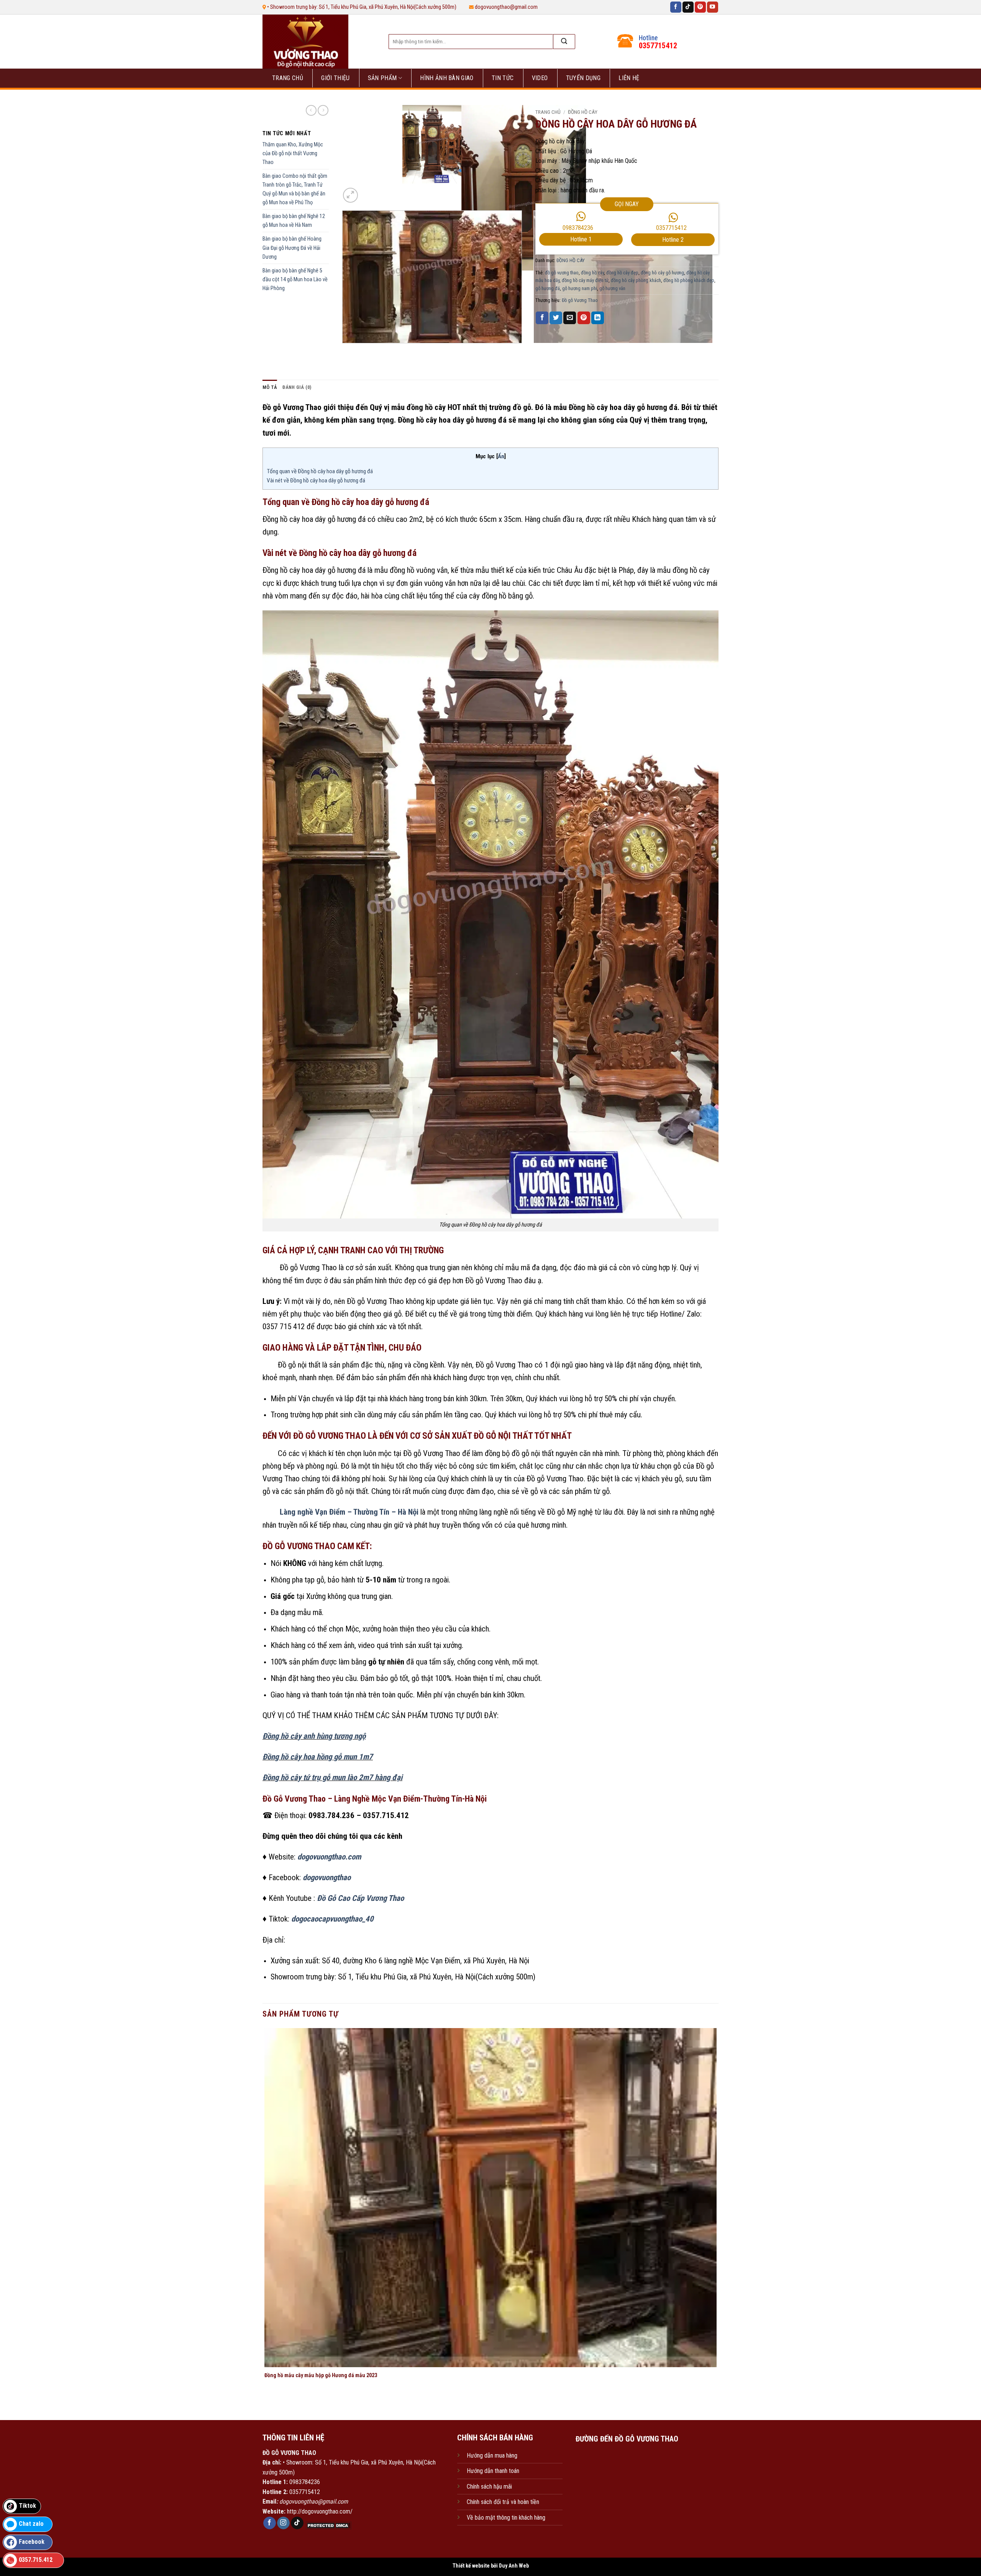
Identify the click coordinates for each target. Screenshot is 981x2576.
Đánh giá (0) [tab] (297, 387)
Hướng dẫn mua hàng (492, 2455)
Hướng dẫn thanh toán (493, 2471)
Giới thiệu (335, 78)
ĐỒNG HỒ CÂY (583, 112)
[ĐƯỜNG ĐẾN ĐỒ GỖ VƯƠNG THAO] (627, 2485)
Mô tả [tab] (270, 387)
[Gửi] (564, 42)
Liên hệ (629, 78)
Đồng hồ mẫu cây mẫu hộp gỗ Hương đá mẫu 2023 (321, 2375)
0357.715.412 (36, 2560)
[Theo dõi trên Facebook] (676, 7)
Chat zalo (31, 2524)
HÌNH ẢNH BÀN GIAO (447, 78)
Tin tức (503, 78)
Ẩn (501, 456)
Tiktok (27, 2506)
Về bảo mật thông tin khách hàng (506, 2518)
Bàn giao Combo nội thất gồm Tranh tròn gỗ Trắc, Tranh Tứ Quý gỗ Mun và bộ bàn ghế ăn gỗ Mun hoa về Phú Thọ (295, 189)
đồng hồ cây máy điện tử (585, 280)
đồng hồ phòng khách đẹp (689, 280)
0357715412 (671, 228)
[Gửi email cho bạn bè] (570, 318)
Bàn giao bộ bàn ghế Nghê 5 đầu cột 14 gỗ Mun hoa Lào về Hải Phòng (295, 280)
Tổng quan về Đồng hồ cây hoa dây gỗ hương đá (320, 471)
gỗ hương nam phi (580, 288)
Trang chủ (288, 78)
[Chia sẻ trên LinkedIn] (598, 318)
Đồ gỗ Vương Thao (580, 300)
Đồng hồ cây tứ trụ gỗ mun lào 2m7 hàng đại (332, 1777)
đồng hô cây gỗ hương (662, 273)
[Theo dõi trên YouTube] (713, 7)
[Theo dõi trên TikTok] (688, 7)
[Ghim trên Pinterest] (584, 318)
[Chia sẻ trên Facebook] (542, 318)
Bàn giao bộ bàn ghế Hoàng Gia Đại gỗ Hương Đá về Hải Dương (292, 248)
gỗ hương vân (612, 288)
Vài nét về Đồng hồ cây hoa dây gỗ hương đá (317, 480)
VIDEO (540, 78)
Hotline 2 (673, 240)
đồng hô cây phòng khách (636, 280)
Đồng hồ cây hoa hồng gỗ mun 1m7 (318, 1757)
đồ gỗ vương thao (562, 273)
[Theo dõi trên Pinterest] (700, 7)
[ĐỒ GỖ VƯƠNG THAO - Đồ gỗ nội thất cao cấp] (317, 42)
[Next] (369, 191)
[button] (350, 195)
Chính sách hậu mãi (489, 2487)
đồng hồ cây (592, 273)
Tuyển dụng (583, 78)
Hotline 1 (581, 239)
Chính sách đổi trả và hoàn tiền (503, 2502)
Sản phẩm (382, 78)
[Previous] (344, 351)
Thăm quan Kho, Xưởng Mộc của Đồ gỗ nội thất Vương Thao (293, 153)
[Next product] (311, 110)
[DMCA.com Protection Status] (328, 2525)
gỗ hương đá (548, 288)
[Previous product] (323, 110)
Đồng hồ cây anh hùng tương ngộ (314, 1736)
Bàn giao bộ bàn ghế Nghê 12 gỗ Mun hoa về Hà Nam (294, 221)
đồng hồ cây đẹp (622, 273)
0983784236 (578, 228)
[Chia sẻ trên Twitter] (556, 318)
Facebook (32, 2542)
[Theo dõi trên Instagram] (283, 2523)
